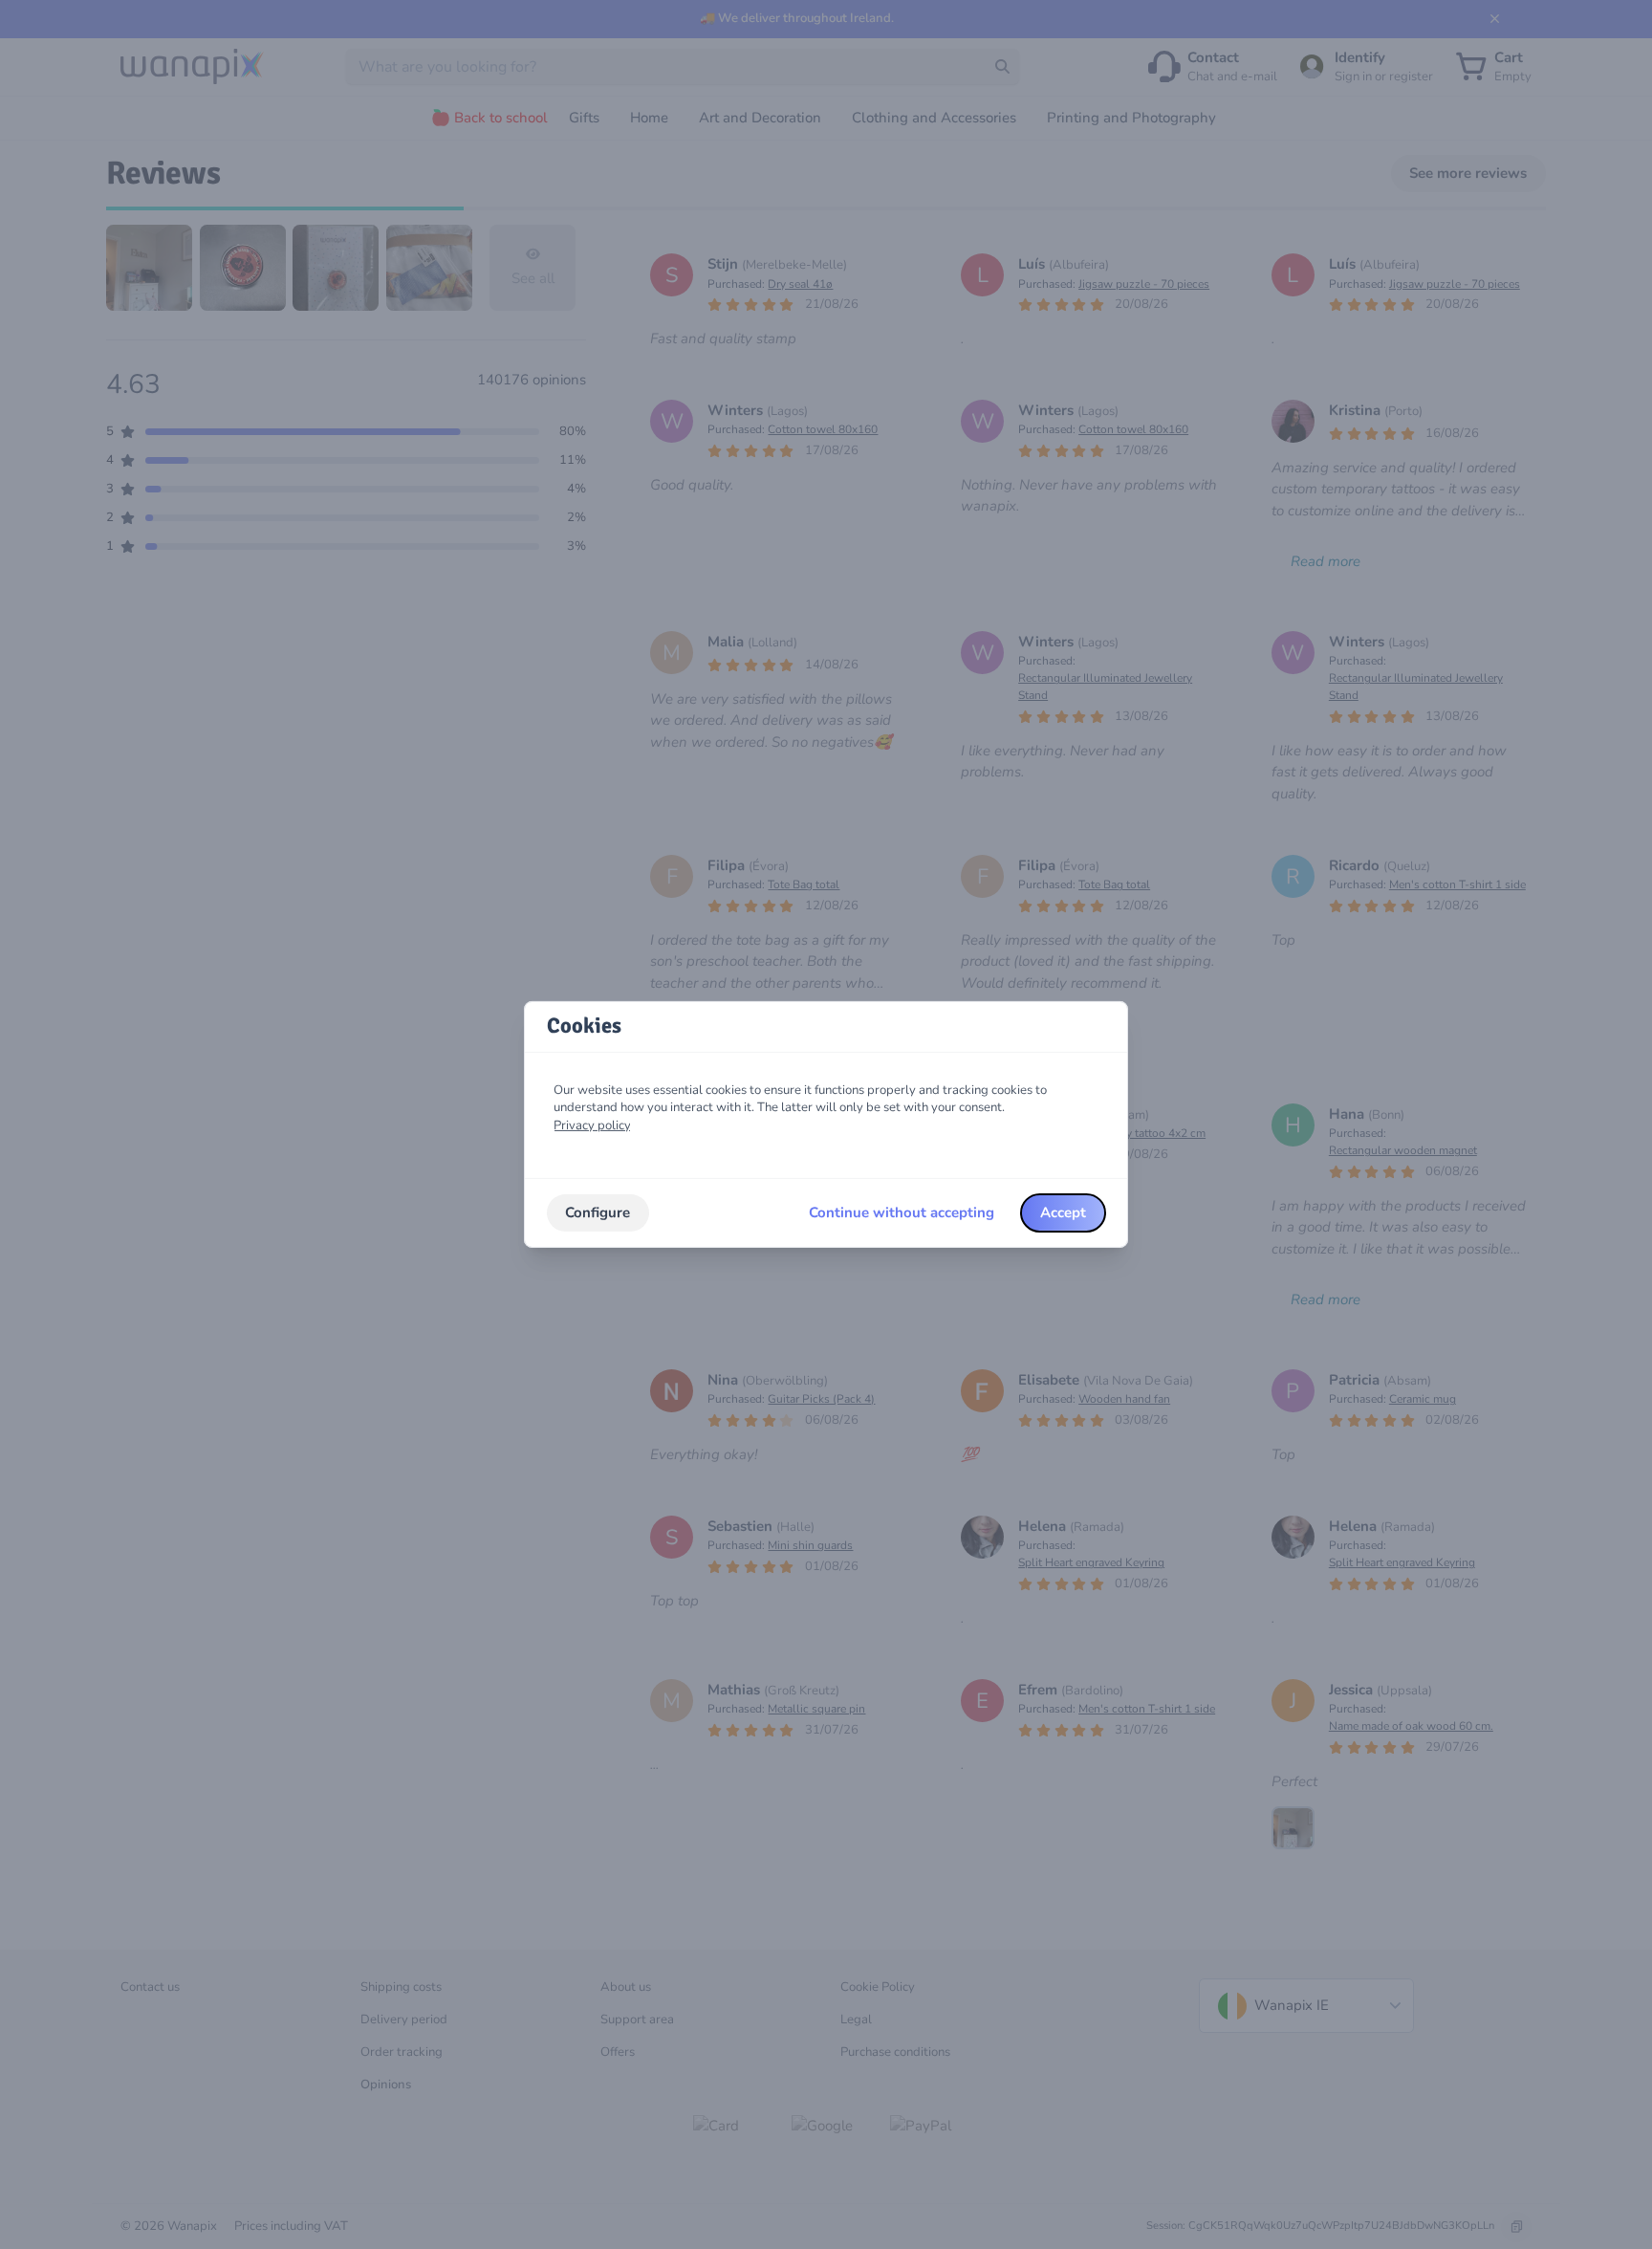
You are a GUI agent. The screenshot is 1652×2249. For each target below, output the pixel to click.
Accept (1063, 1212)
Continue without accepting (902, 1212)
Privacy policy (592, 1125)
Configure (598, 1212)
